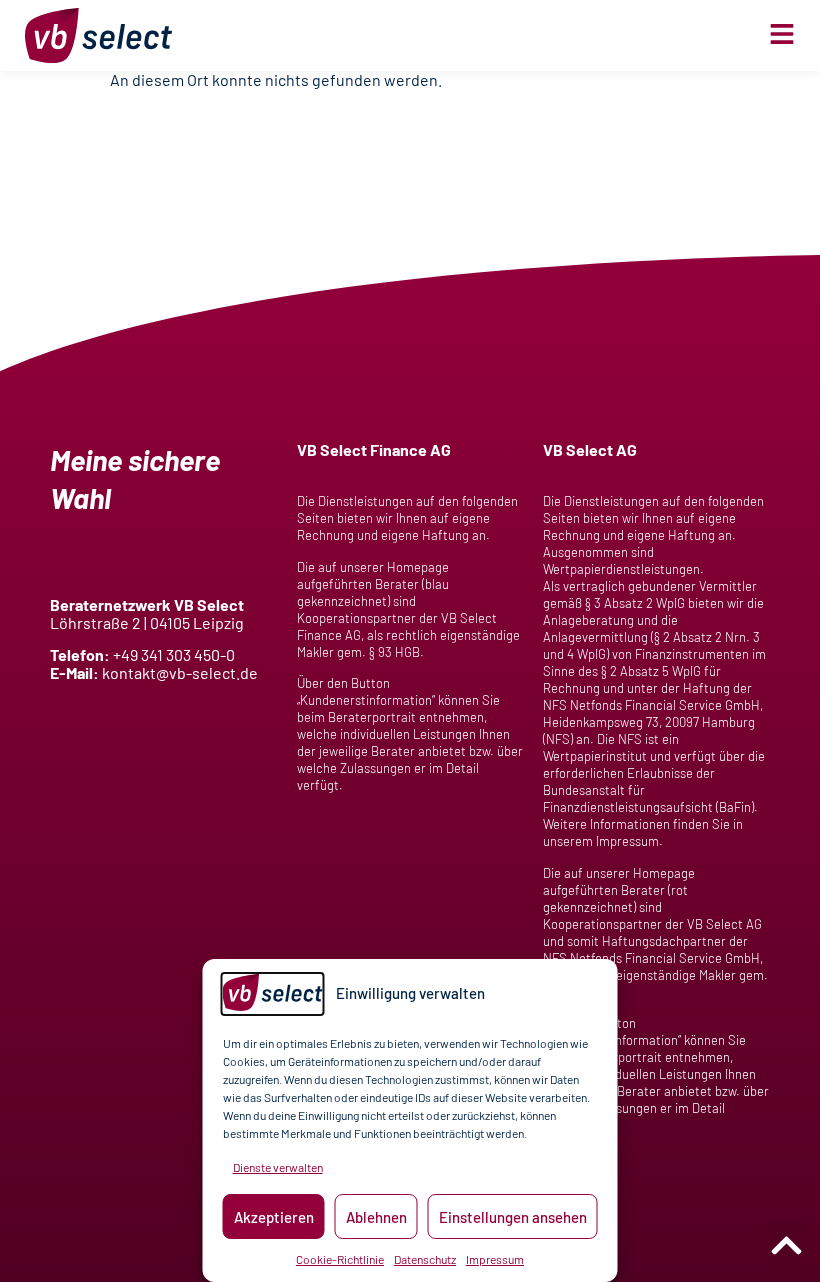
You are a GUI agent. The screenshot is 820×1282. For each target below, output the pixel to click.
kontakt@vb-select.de (180, 672)
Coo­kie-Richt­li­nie (340, 1259)
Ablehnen (376, 1217)
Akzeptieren (274, 1217)
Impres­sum (495, 1259)
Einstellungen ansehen (513, 1217)
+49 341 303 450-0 (174, 654)
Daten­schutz (425, 1259)
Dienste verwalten (278, 1167)
